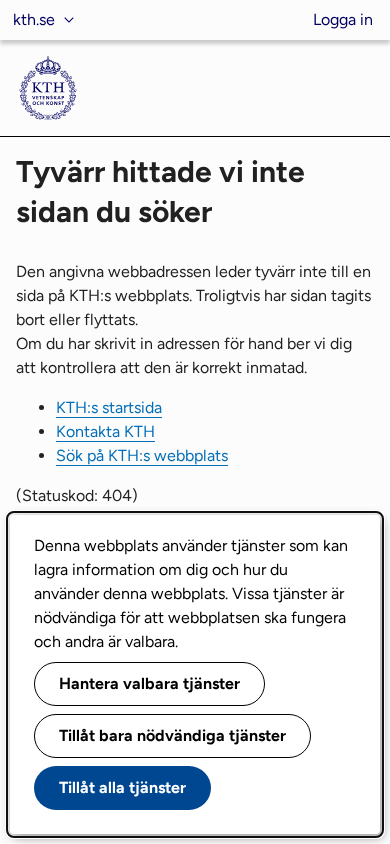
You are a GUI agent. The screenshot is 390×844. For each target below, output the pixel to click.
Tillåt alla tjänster (122, 787)
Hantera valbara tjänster (149, 683)
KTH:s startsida (109, 407)
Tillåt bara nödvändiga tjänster (172, 735)
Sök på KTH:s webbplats (142, 455)
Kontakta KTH (105, 431)
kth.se (34, 19)
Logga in (343, 19)
